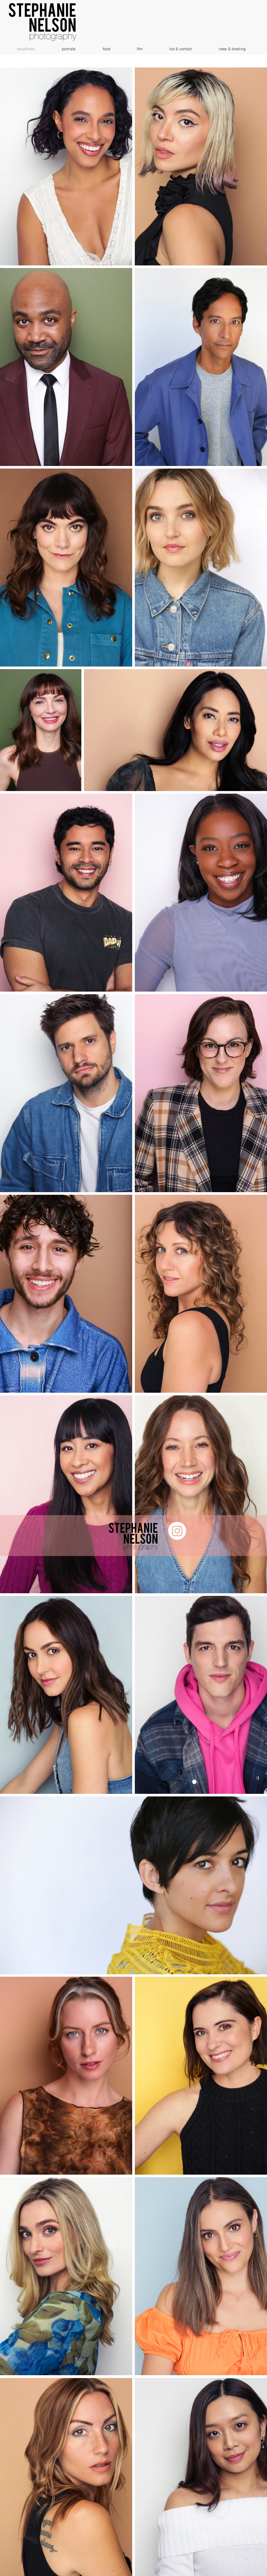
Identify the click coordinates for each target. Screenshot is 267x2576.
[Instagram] (177, 1531)
